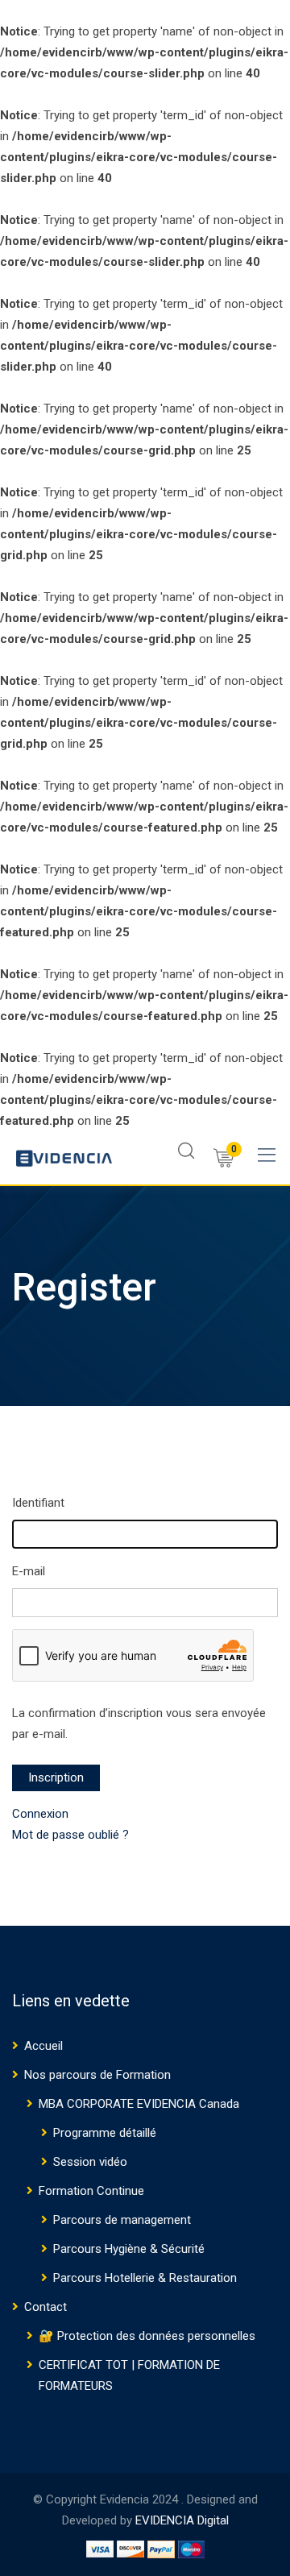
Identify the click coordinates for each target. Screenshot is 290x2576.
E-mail (29, 1571)
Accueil (43, 2046)
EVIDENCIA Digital (182, 2520)
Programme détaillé (105, 2133)
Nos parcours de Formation (97, 2075)
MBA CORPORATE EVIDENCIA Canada (139, 2104)
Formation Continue (91, 2191)
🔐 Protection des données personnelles (147, 2336)
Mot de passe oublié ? (70, 1835)
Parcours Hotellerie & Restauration (145, 2278)
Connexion (40, 1814)
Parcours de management (122, 2220)
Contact (46, 2307)
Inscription (56, 1777)
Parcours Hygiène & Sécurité (129, 2249)
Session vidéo (90, 2162)
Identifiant (38, 1503)
